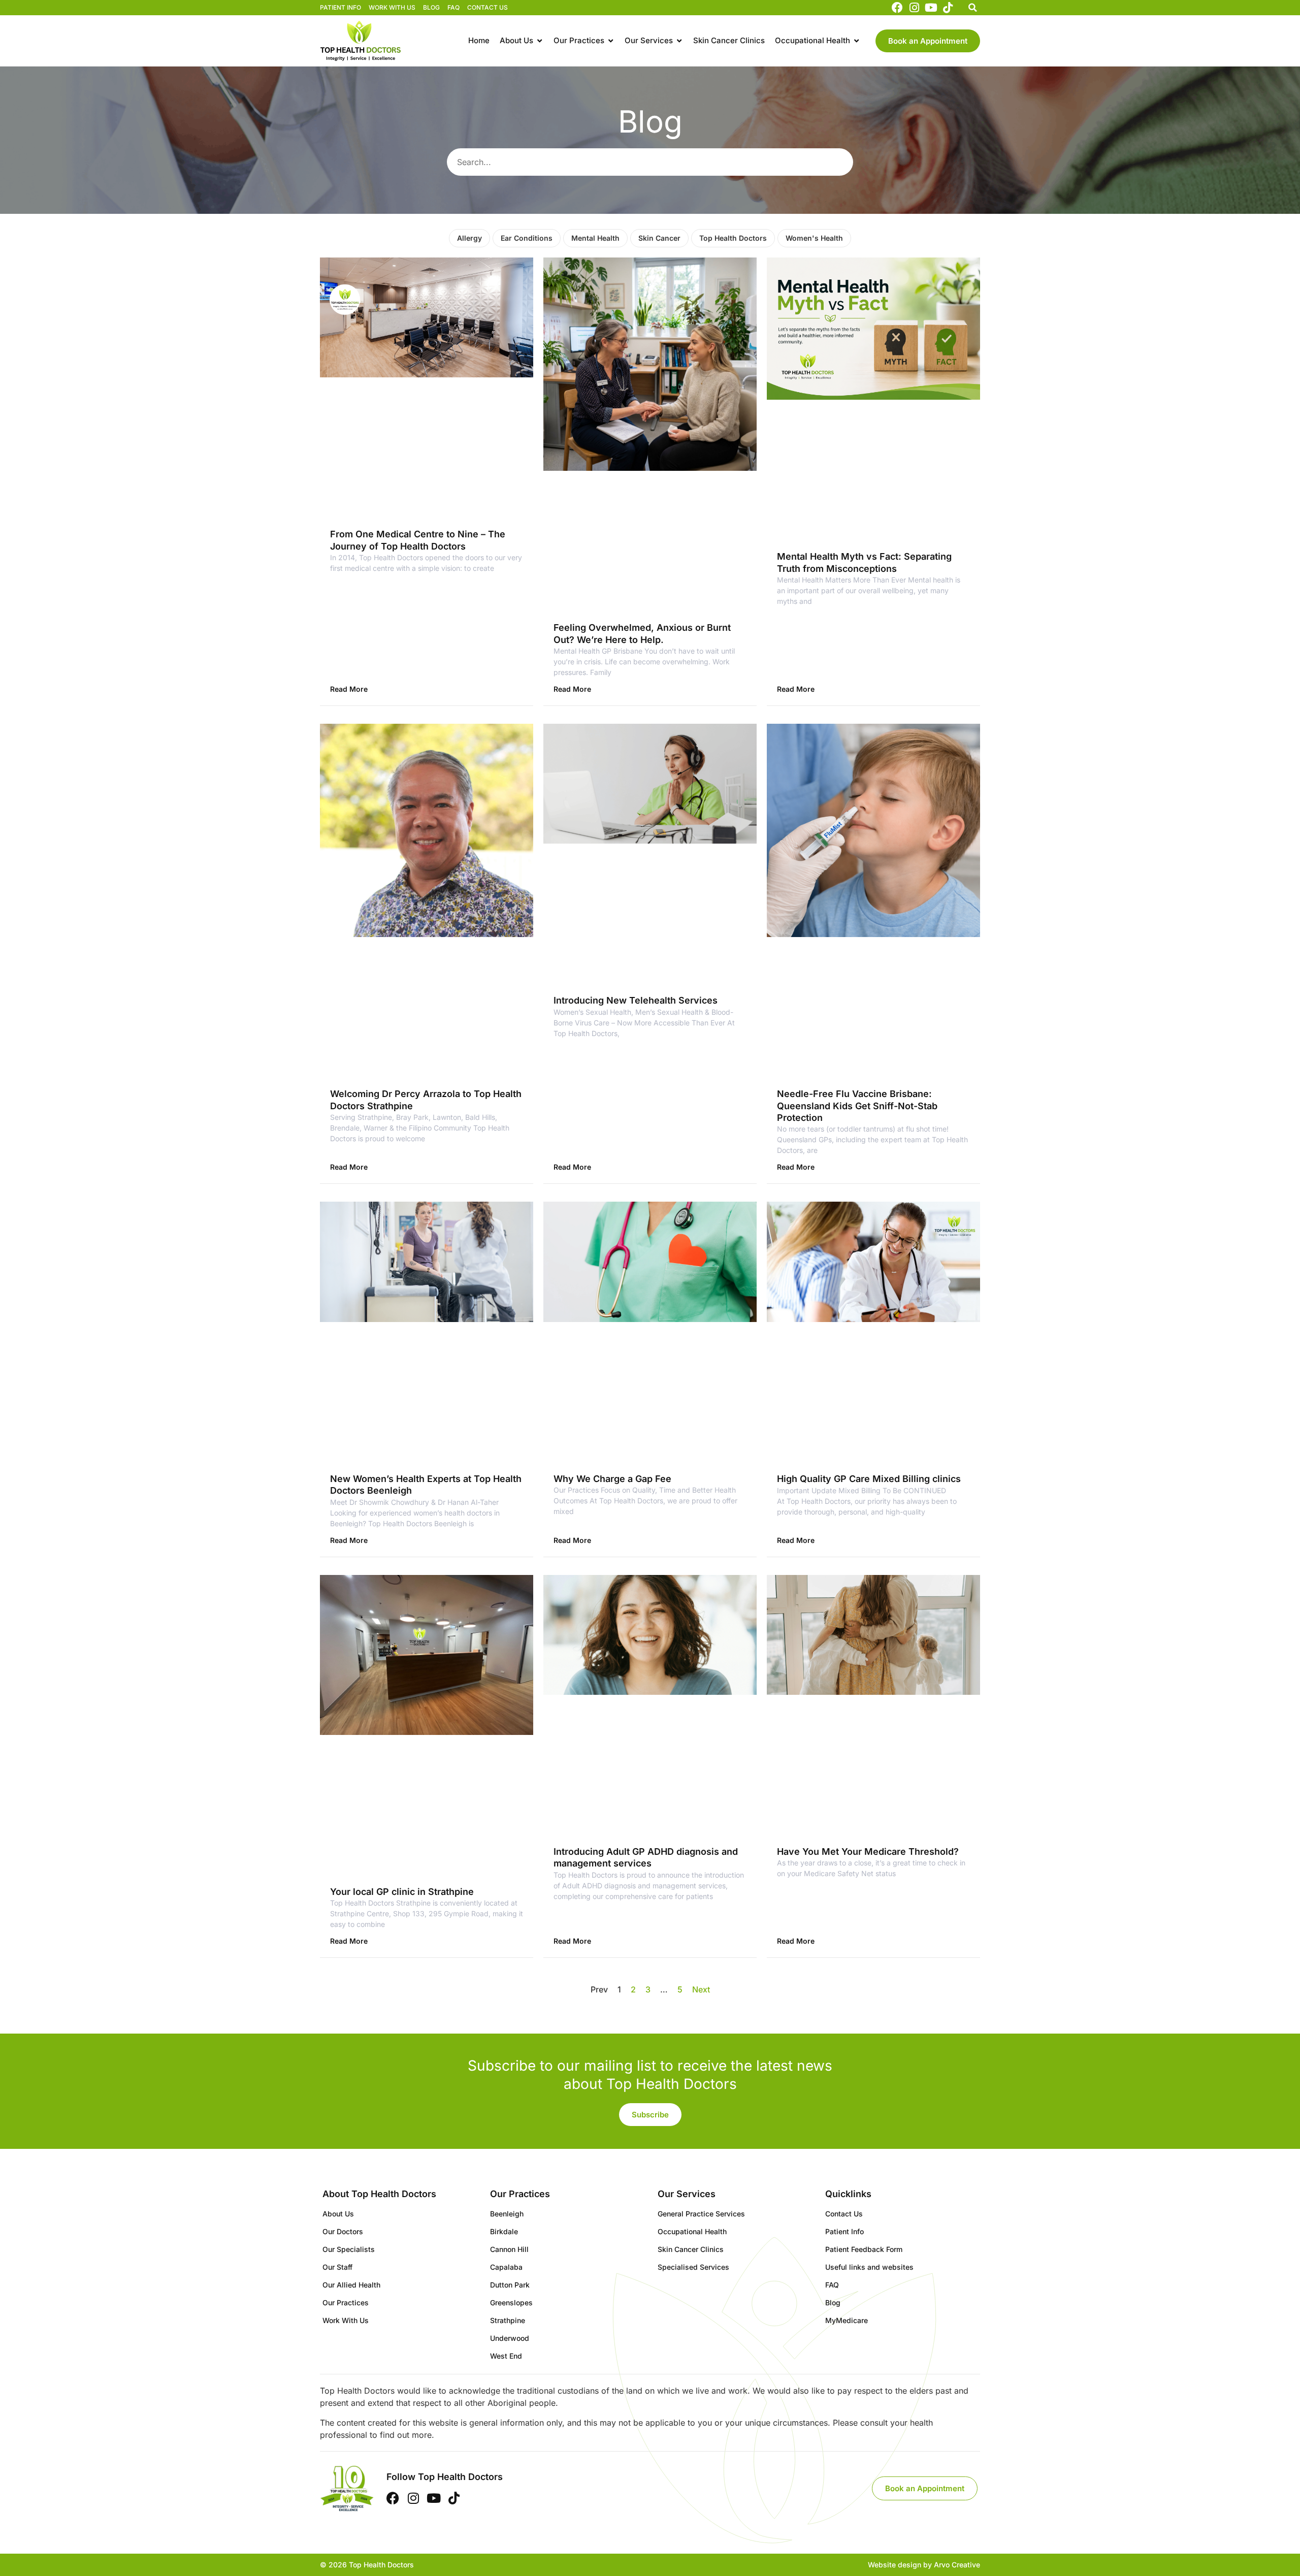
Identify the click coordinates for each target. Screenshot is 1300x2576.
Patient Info (340, 7)
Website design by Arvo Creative (924, 2565)
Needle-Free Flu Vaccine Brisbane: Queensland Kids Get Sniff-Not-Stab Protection (857, 1106)
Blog (431, 7)
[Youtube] (931, 8)
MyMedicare (847, 2320)
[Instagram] (914, 8)
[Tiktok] (948, 8)
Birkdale (504, 2231)
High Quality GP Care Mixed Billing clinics (869, 1479)
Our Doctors (343, 2231)
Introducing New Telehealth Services (636, 1000)
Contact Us (487, 7)
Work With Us (392, 7)
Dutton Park (510, 2285)
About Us (338, 2214)
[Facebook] (897, 8)
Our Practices (346, 2303)
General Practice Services (701, 2214)
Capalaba (506, 2267)
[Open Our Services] (679, 41)
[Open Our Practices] (611, 41)
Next (701, 1989)
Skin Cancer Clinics (691, 2249)
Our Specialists (349, 2249)
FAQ (453, 7)
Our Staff (337, 2267)
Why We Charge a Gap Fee (612, 1479)
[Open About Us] (540, 41)
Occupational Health (692, 2231)
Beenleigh (507, 2214)
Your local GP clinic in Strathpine (402, 1892)
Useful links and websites (869, 2267)
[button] (972, 8)
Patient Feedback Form (864, 2249)
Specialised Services (693, 2267)
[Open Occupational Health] (856, 41)
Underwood (510, 2338)
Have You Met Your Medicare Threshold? (868, 1851)
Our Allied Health (351, 2285)
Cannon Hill (509, 2249)
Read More (349, 689)
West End (506, 2356)
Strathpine (508, 2320)
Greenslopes (511, 2303)
